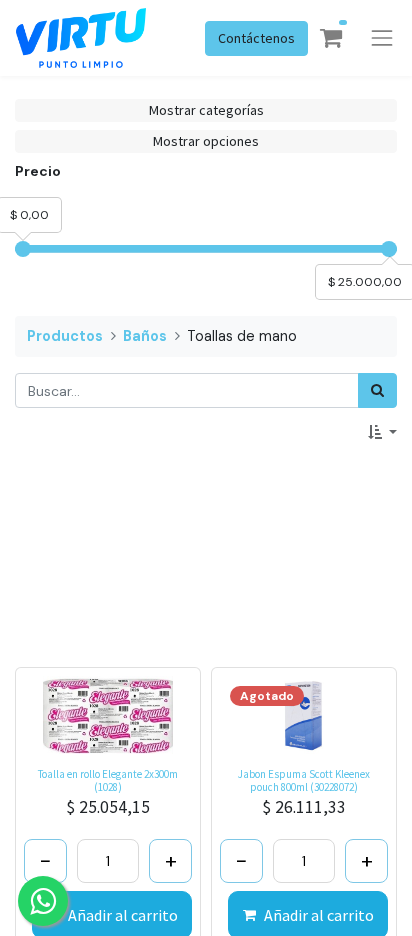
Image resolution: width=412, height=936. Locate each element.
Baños (145, 336)
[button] (382, 432)
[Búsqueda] (377, 390)
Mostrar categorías (206, 110)
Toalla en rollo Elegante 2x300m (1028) (108, 780)
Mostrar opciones (206, 141)
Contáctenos (256, 38)
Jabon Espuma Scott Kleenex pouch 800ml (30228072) (304, 780)
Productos (65, 336)
